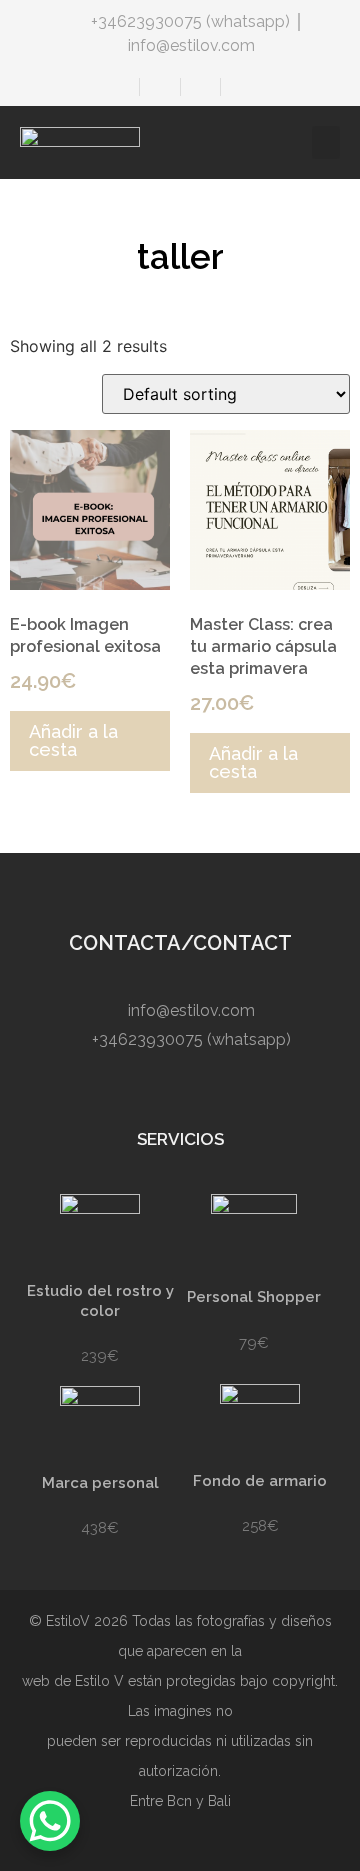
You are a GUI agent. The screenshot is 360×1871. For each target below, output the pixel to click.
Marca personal (100, 1483)
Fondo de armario (260, 1481)
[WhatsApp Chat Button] (50, 1821)
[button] (326, 142)
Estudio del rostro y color (100, 1301)
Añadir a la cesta (73, 740)
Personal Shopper (254, 1297)
